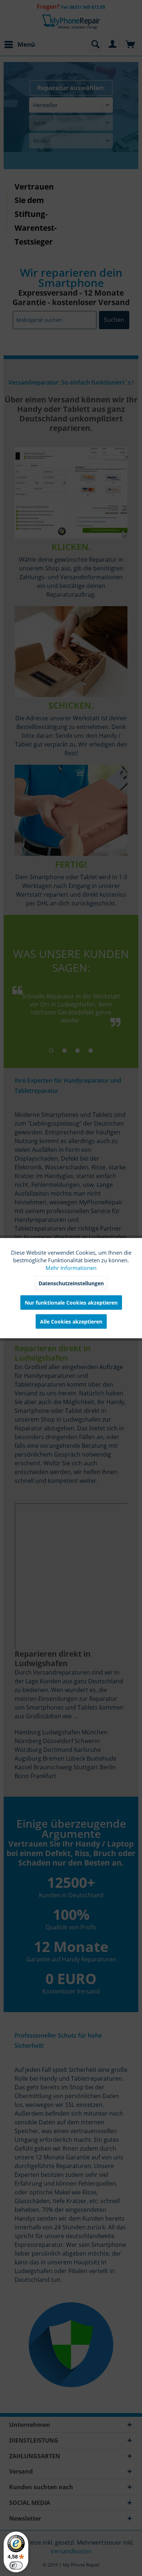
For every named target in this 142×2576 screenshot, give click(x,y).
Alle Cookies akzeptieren (71, 1322)
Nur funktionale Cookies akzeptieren (71, 1303)
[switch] (16, 2565)
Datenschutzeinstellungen (71, 1283)
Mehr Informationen (71, 1268)
